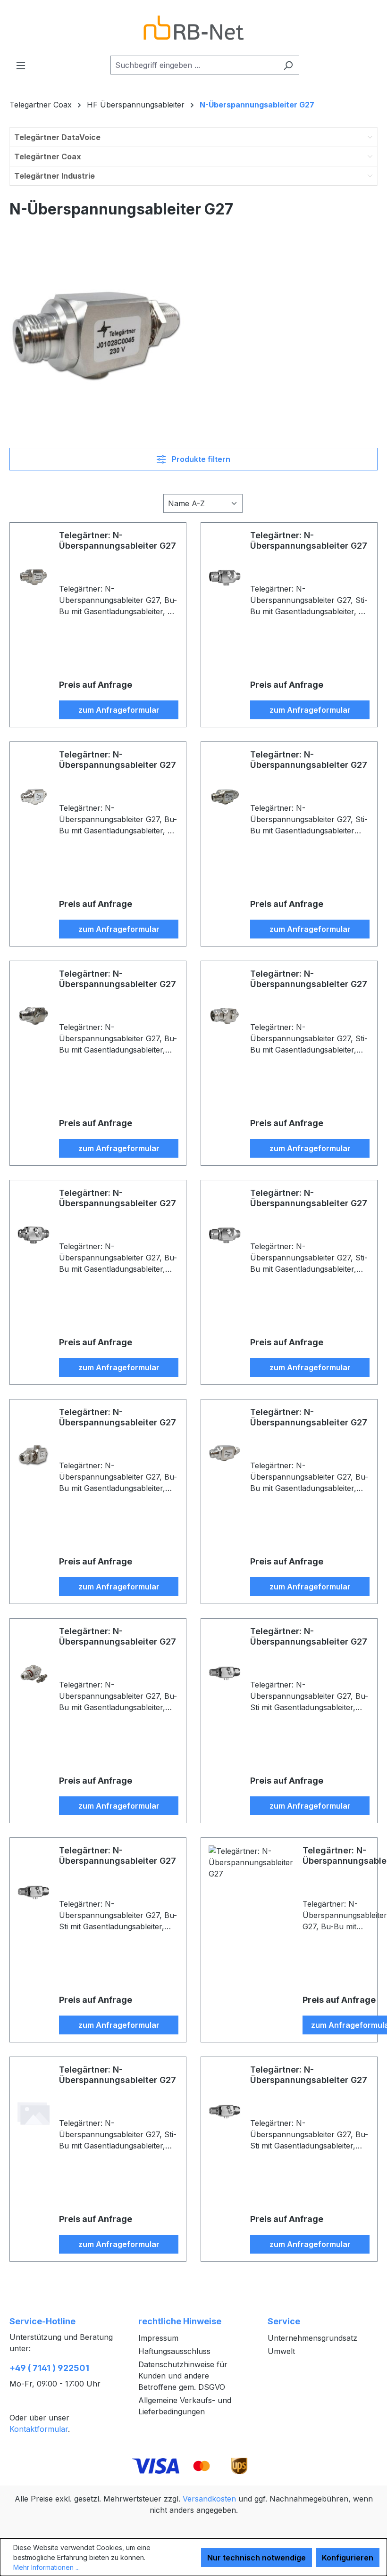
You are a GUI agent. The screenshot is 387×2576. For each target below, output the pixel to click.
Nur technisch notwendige (257, 2558)
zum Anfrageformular (119, 710)
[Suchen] (288, 65)
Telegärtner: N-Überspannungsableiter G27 (118, 540)
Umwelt (281, 2351)
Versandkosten (209, 2499)
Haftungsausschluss (174, 2351)
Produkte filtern (200, 459)
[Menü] (21, 65)
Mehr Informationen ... (46, 2567)
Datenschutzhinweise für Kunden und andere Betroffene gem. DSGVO (183, 2376)
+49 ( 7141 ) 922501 (49, 2368)
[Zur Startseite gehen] (193, 28)
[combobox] (194, 65)
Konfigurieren (348, 2558)
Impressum (158, 2338)
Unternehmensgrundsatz (312, 2338)
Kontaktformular (39, 2429)
